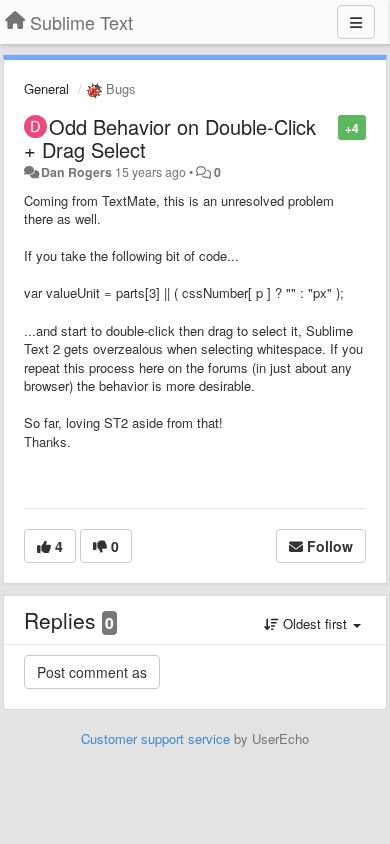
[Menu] (356, 22)
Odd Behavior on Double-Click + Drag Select (170, 138)
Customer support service (155, 738)
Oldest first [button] (315, 623)
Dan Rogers (76, 172)
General (46, 88)
